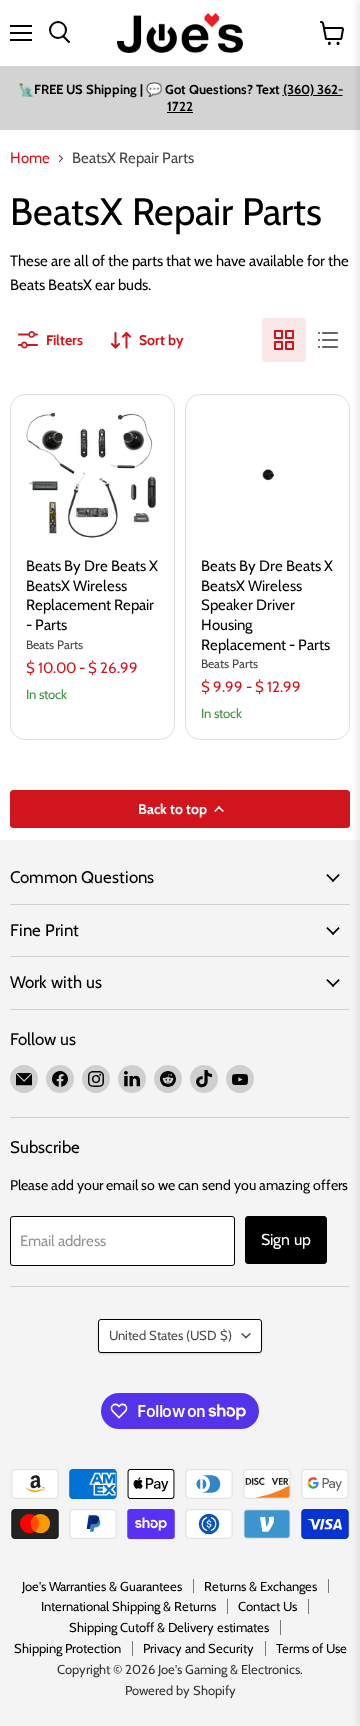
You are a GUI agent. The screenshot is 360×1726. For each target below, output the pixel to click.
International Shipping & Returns (128, 1606)
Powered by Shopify (180, 1690)
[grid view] (284, 340)
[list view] (328, 340)
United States (170, 1335)
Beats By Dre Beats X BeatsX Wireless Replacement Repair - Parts (92, 595)
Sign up (286, 1239)
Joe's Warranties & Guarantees (102, 1586)
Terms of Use (311, 1648)
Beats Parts (54, 644)
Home (30, 158)
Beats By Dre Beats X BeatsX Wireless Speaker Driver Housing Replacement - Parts (267, 605)
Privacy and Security (198, 1648)
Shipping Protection (67, 1648)
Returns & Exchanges (260, 1586)
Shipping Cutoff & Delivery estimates (169, 1627)
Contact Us (267, 1606)
